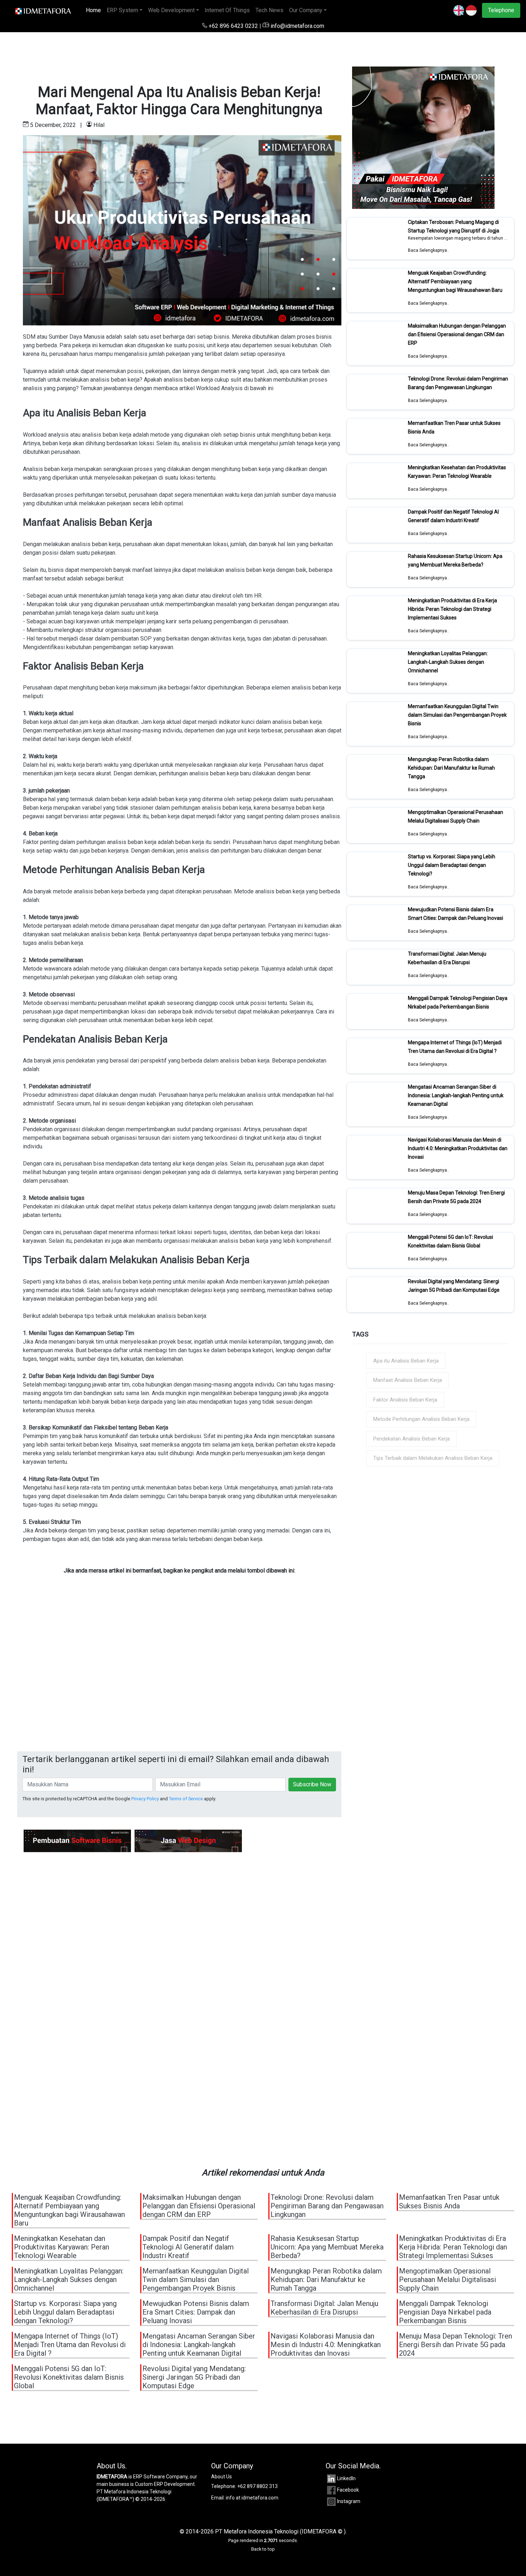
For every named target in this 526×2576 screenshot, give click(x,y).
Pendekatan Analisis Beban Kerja (411, 1439)
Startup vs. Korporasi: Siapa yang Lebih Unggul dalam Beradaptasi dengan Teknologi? (452, 865)
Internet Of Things (227, 10)
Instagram (349, 2501)
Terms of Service (186, 1799)
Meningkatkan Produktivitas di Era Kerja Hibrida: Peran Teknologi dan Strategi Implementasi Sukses (452, 609)
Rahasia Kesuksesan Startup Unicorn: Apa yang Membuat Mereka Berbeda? (455, 560)
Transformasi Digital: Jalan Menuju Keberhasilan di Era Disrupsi (447, 958)
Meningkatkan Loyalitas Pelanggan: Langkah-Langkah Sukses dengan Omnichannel (448, 662)
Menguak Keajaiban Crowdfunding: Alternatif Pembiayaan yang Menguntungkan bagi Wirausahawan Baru (455, 281)
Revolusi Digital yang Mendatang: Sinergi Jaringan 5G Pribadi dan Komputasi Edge (454, 1286)
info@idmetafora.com (297, 26)
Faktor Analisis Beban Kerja (405, 1400)
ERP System (122, 10)
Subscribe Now (312, 1784)
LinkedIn (346, 2478)
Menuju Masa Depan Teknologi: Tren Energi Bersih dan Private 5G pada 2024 (456, 1197)
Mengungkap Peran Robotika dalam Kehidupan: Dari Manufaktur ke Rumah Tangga (451, 768)
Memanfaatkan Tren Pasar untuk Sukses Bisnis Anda (449, 2202)
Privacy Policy (145, 1799)
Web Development (171, 10)
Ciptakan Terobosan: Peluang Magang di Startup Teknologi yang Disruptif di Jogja (454, 226)
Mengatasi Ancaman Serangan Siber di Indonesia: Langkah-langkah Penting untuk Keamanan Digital (456, 1095)
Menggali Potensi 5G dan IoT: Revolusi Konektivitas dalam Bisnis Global (450, 1241)
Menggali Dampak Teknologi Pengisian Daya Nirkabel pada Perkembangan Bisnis (458, 1002)
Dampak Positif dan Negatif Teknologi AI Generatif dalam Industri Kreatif (453, 516)
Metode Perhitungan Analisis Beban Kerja (421, 1419)
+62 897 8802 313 (257, 2486)
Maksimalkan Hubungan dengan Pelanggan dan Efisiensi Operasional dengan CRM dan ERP (457, 334)
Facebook (348, 2490)
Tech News (269, 10)
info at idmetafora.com (252, 2498)
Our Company (306, 10)
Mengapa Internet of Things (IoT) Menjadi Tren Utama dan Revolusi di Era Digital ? (455, 1047)
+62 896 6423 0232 (233, 26)
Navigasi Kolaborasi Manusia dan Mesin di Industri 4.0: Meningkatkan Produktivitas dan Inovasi (458, 1148)
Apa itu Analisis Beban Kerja (406, 1361)
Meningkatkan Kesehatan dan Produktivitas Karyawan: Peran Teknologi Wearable (457, 472)
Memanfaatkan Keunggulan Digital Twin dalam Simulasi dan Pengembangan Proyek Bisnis (457, 715)
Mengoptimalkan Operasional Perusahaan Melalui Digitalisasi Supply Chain (456, 816)
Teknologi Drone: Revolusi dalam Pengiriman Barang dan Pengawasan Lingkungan (458, 383)
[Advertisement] (179, 1682)
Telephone (501, 10)
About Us (221, 2477)
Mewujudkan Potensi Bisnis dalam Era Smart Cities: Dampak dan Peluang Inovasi (456, 914)
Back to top (263, 2549)
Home (95, 10)
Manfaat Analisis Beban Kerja (408, 1380)
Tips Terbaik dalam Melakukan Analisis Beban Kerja (433, 1458)
